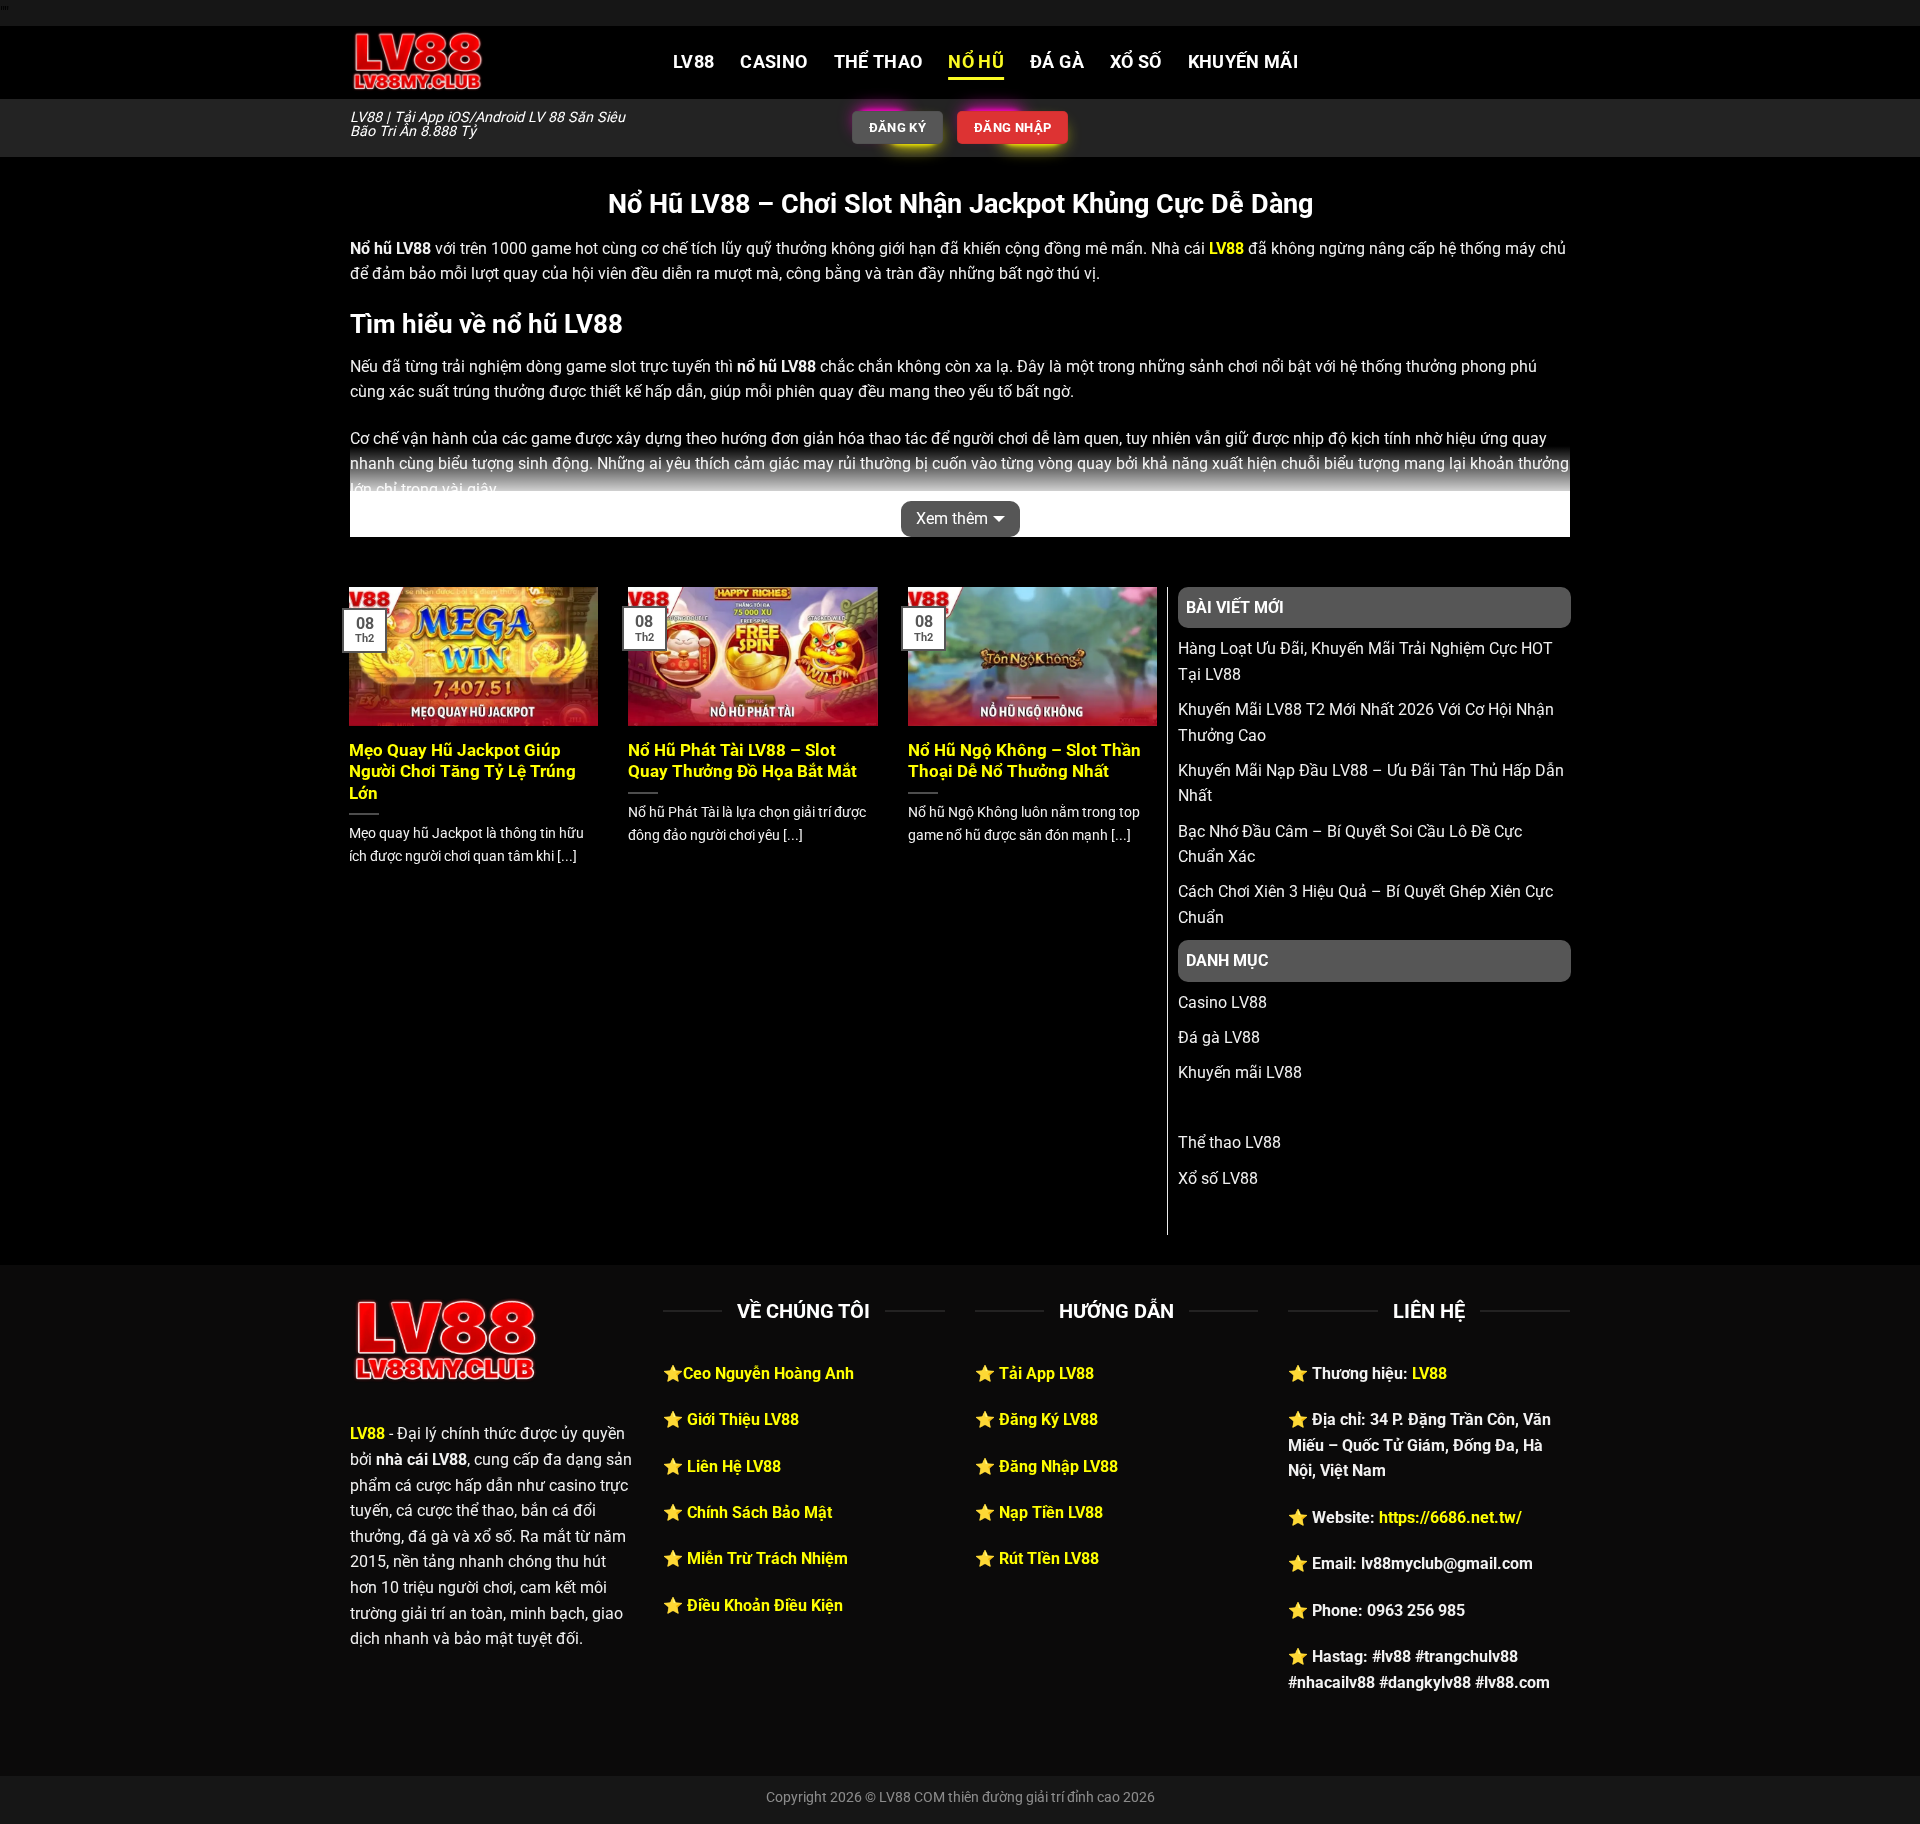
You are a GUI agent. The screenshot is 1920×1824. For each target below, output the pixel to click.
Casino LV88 (1222, 1002)
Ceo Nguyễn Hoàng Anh (768, 1373)
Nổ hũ (976, 62)
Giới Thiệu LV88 (743, 1419)
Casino (773, 62)
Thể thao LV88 (1229, 1142)
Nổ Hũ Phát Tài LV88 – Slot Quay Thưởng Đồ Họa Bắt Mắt (742, 761)
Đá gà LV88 (1219, 1037)
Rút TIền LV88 (1049, 1558)
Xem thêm (952, 518)
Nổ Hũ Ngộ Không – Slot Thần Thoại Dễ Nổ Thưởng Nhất (1024, 761)
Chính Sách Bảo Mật (759, 1512)
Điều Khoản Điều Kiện (765, 1605)
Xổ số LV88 (1218, 1178)
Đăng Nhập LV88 (1058, 1466)
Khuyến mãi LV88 (1240, 1072)
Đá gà (1057, 62)
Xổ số (1136, 62)
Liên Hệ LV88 (734, 1466)
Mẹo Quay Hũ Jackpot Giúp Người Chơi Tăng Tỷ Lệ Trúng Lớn (462, 772)
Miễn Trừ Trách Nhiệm (767, 1558)
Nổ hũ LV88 (1218, 1107)
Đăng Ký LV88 (1048, 1419)
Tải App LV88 (1046, 1373)
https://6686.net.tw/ (1450, 1517)
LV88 (693, 62)
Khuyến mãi (1243, 62)
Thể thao (878, 62)
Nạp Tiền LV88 (1051, 1512)
